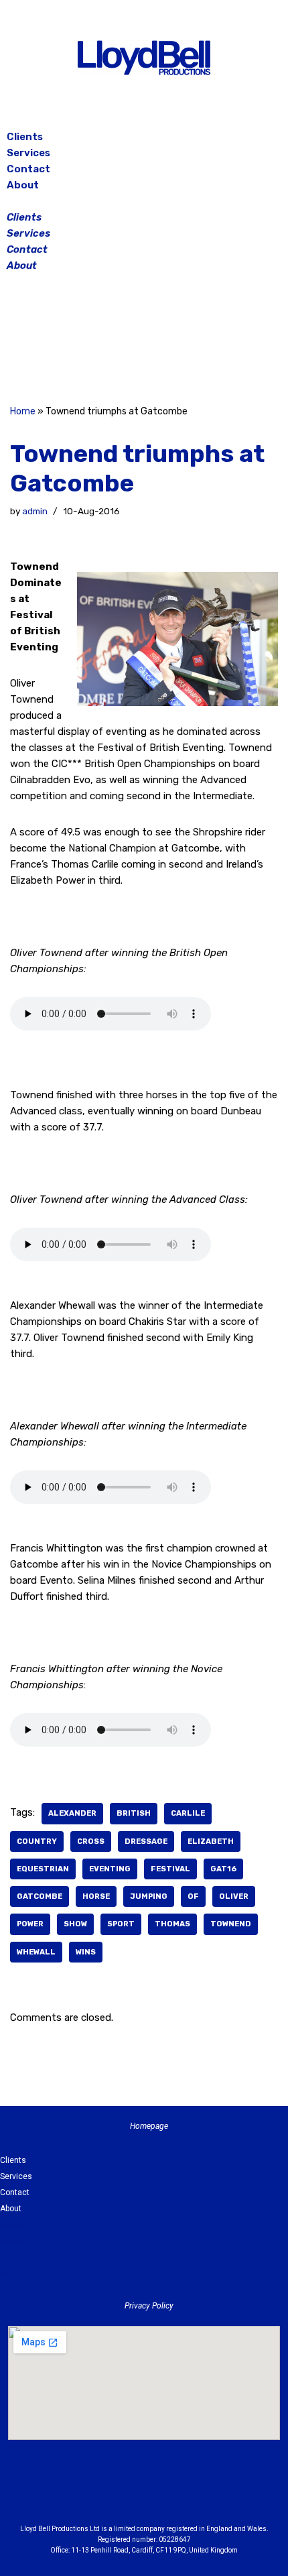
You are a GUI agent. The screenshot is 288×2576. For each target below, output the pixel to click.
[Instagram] (144, 341)
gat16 (223, 1869)
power (30, 1924)
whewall (36, 1952)
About (23, 185)
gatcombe (40, 1896)
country (37, 1841)
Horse (96, 1896)
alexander (72, 1813)
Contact (28, 169)
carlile (188, 1813)
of (193, 1896)
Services (28, 153)
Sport (121, 1924)
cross (91, 1841)
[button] (144, 201)
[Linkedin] (181, 2494)
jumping (149, 1896)
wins (86, 1952)
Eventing (110, 1869)
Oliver (234, 1896)
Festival (170, 1869)
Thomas (172, 1924)
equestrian (43, 1869)
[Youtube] (218, 2494)
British (134, 1813)
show (75, 1924)
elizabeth (211, 1841)
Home (23, 411)
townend (231, 1924)
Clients (25, 137)
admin (35, 511)
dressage (146, 1841)
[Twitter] (177, 341)
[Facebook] (111, 341)
